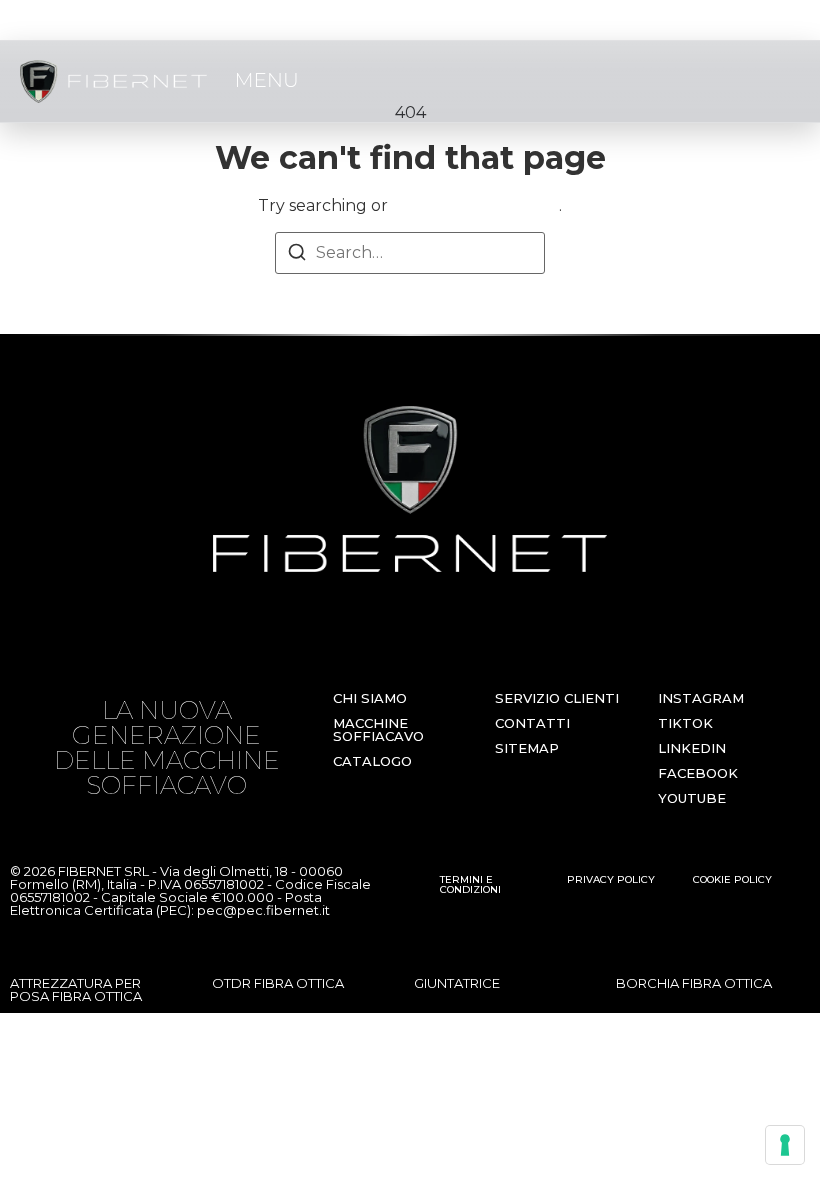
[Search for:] (410, 253)
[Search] (297, 255)
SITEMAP (527, 748)
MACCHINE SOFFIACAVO (378, 729)
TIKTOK (685, 723)
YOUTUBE (692, 798)
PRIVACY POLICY (611, 879)
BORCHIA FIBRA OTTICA (694, 983)
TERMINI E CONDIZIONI (470, 884)
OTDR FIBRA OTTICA (278, 983)
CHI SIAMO (370, 698)
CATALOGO (372, 761)
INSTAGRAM (701, 698)
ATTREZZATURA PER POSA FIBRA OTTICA (76, 989)
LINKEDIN (692, 748)
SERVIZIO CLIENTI (557, 698)
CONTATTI (532, 723)
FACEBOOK (698, 773)
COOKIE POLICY (732, 879)
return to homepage (475, 205)
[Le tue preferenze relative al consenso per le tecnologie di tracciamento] (785, 1145)
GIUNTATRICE (457, 983)
